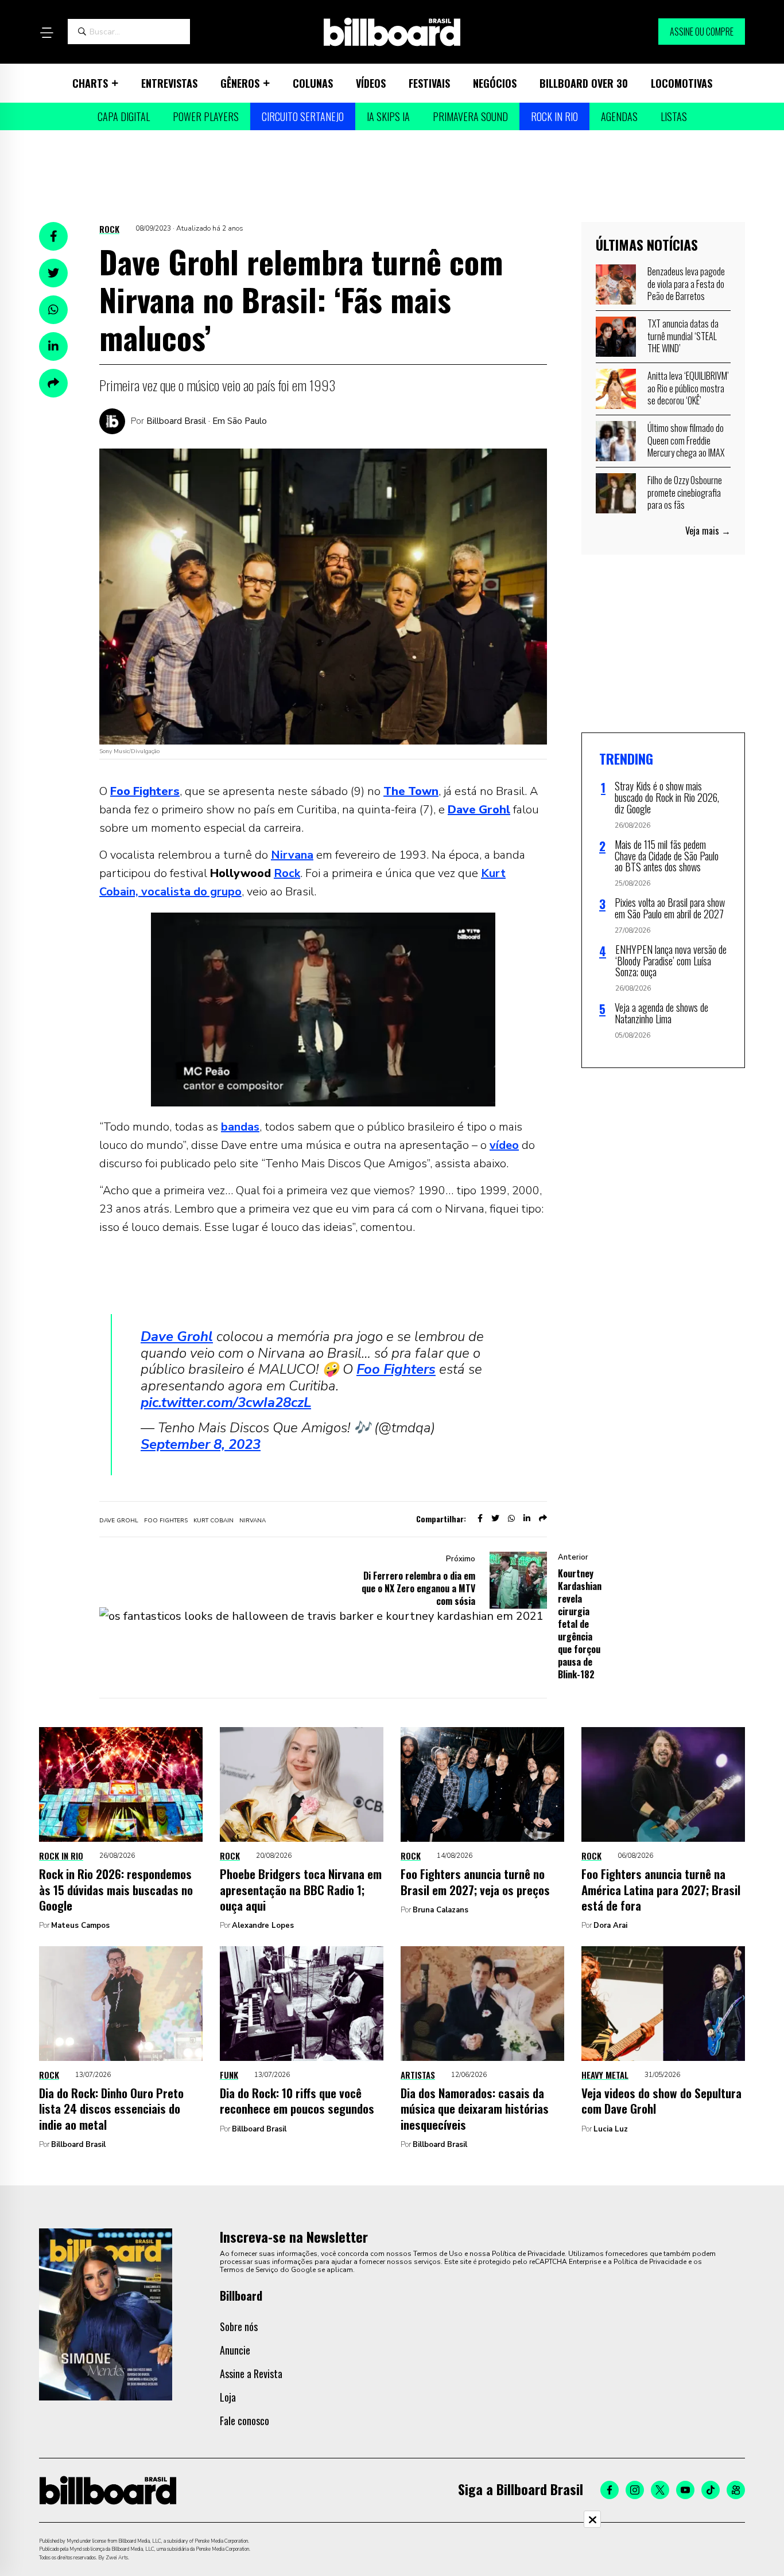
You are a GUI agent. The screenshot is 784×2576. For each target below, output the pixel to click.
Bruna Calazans (440, 1910)
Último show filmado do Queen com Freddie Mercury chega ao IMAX (686, 440)
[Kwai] (736, 2490)
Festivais (429, 83)
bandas (240, 1127)
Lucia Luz (611, 2129)
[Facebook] (610, 2490)
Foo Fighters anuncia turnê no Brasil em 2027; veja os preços (475, 1881)
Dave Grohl (177, 1336)
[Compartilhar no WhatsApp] (53, 310)
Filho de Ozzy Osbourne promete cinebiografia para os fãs (685, 492)
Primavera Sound (470, 116)
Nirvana (292, 855)
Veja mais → (708, 531)
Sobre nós (239, 2326)
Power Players (206, 116)
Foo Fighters (396, 1369)
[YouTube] (685, 2490)
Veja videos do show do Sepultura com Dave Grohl (661, 2100)
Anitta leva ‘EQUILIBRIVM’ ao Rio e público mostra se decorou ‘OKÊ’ (688, 388)
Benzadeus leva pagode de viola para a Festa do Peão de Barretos (686, 284)
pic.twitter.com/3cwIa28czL (226, 1402)
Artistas (418, 2075)
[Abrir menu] (46, 33)
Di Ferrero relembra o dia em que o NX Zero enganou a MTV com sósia (418, 1588)
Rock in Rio (554, 116)
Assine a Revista (251, 2374)
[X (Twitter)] (660, 2490)
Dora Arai (610, 1926)
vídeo (504, 1145)
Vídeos (371, 83)
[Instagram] (635, 2490)
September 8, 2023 (201, 1444)
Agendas (619, 116)
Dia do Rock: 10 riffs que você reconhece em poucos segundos (297, 2100)
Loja (228, 2397)
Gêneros (240, 83)
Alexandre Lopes (263, 1926)
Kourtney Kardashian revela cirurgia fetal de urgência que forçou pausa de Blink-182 (580, 1624)
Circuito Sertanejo (303, 116)
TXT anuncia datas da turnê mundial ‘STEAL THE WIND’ (683, 336)
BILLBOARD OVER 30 (584, 83)
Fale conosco (244, 2421)
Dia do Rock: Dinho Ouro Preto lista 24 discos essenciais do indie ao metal (111, 2109)
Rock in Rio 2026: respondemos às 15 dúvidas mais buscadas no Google (116, 1889)
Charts (90, 83)
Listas (674, 116)
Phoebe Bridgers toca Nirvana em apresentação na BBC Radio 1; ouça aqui (301, 1889)
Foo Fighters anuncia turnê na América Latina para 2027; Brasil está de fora (661, 1889)
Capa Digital (124, 116)
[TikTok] (711, 2490)
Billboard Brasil (78, 2145)
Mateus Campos (80, 1926)
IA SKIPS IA (388, 116)
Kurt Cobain (214, 1521)
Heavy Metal (605, 2075)
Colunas (313, 83)
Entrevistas (169, 83)
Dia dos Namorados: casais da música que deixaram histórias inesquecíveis (475, 2109)
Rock (109, 229)
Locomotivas (682, 83)
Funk (229, 2075)
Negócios (495, 83)
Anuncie (235, 2350)
